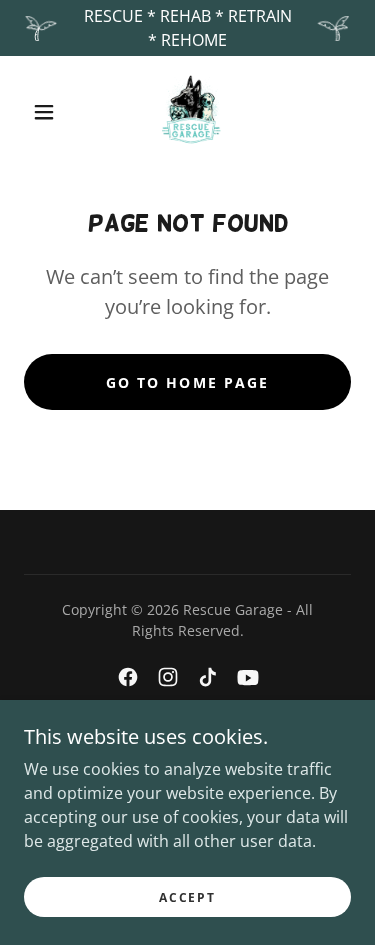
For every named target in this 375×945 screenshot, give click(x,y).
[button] (44, 112)
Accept (187, 897)
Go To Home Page (187, 382)
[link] (190, 112)
